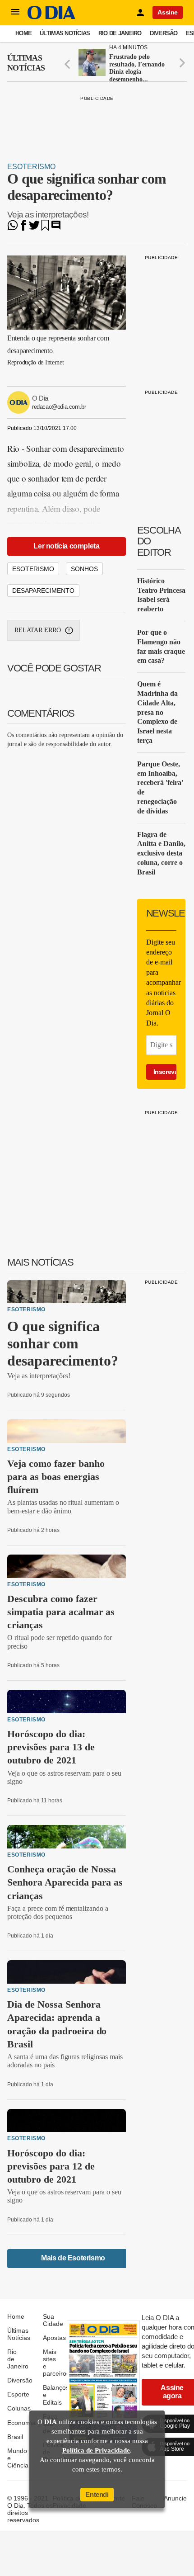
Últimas (26, 63)
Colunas (19, 2408)
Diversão (164, 33)
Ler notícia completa (66, 546)
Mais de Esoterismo (73, 2258)
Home (23, 33)
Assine (168, 12)
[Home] (51, 17)
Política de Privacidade (96, 2450)
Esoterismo (31, 167)
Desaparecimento (43, 591)
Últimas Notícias (65, 33)
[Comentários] (56, 228)
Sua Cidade (53, 2320)
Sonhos (84, 569)
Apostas (54, 2338)
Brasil (15, 2437)
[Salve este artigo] (45, 228)
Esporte (18, 2394)
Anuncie (175, 2498)
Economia (21, 2423)
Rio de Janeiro (120, 33)
